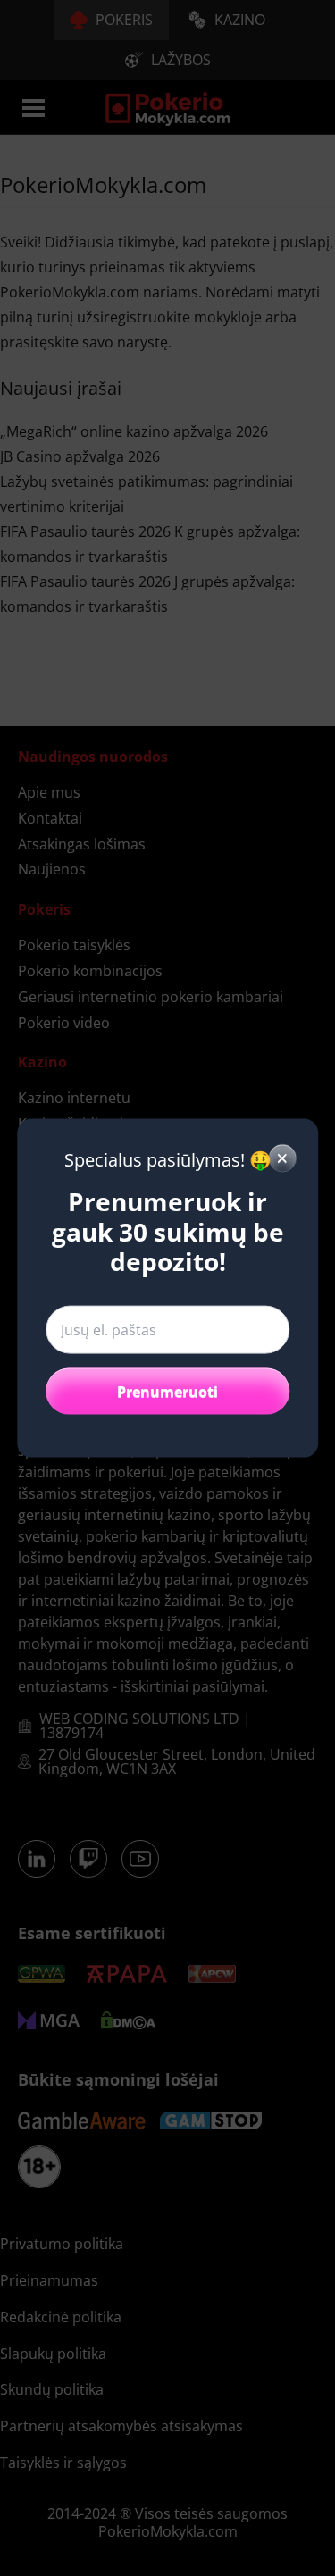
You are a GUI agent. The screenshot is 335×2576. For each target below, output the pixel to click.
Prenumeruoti (167, 1391)
